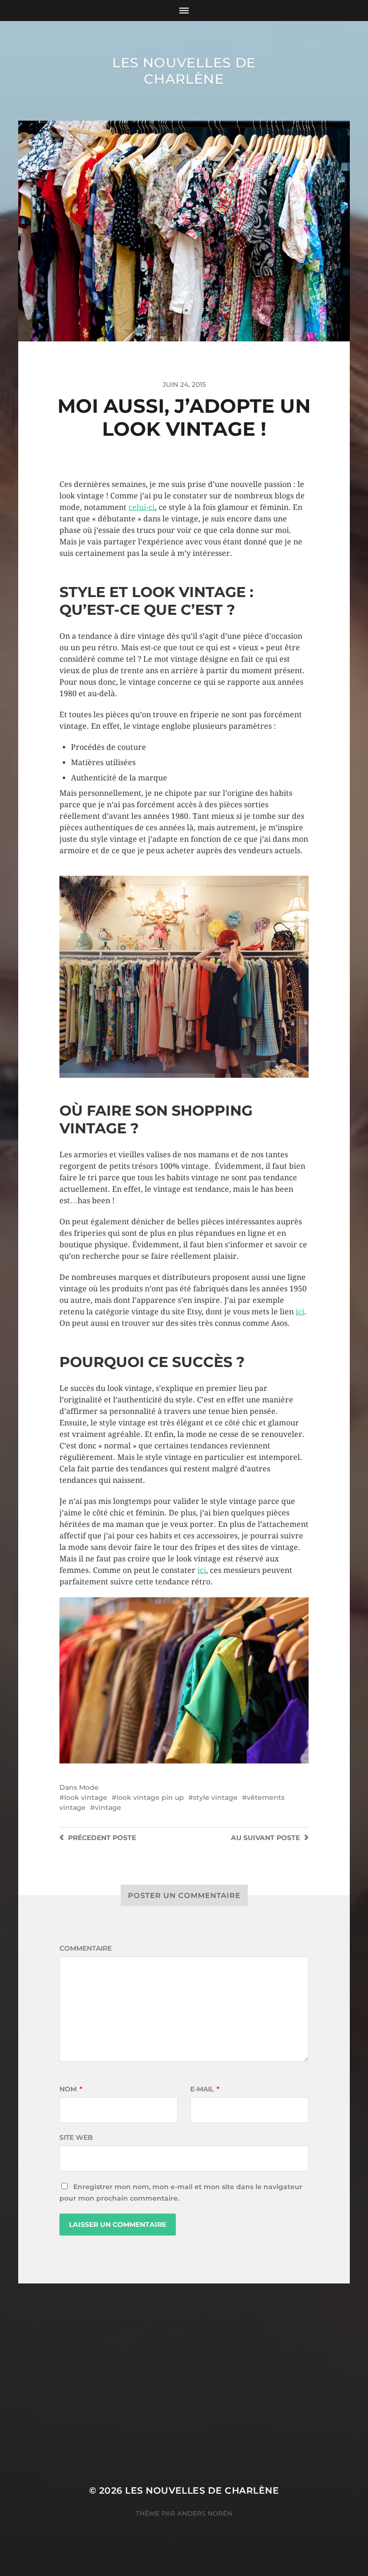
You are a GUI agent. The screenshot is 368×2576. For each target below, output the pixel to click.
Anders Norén (205, 2513)
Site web (76, 2137)
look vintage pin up (150, 1797)
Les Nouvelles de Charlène (184, 71)
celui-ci (142, 507)
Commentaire (86, 1948)
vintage (108, 1808)
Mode (89, 1787)
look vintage (86, 1797)
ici (300, 1312)
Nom (71, 2089)
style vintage (215, 1797)
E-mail (205, 2089)
